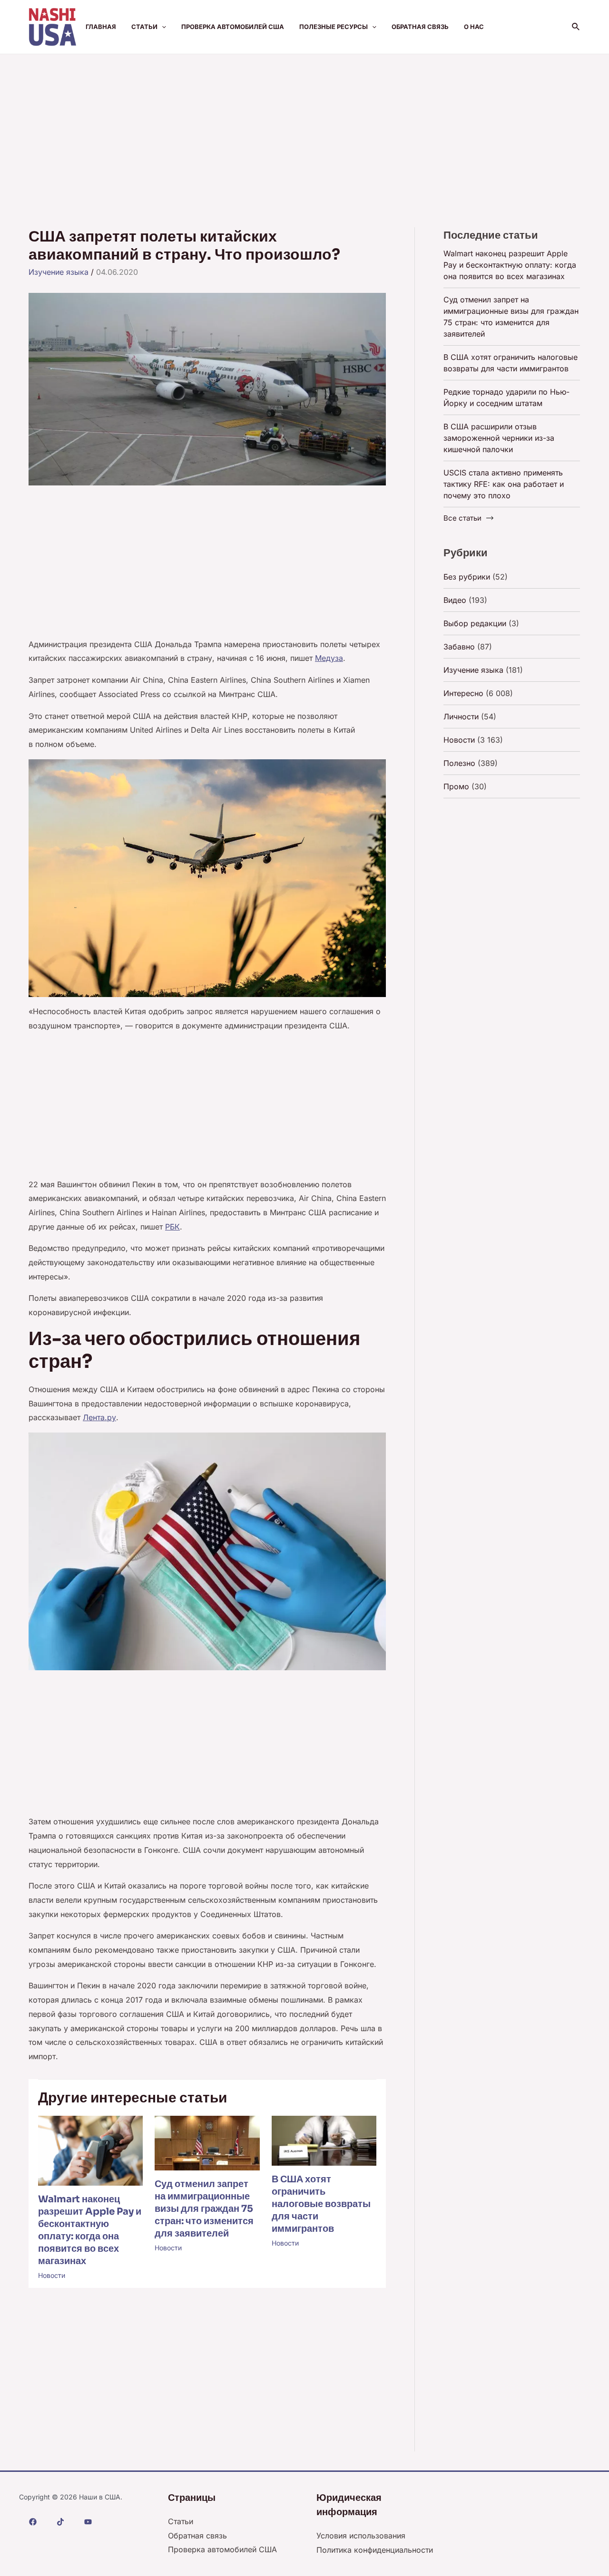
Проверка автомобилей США (233, 27)
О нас (474, 27)
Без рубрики (467, 577)
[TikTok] (60, 2522)
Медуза (329, 658)
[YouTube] (88, 2522)
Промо (456, 786)
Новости (52, 2275)
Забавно (459, 647)
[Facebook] (33, 2522)
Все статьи (462, 518)
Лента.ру (99, 1417)
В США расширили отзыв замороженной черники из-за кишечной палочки (499, 438)
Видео (455, 600)
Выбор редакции (475, 623)
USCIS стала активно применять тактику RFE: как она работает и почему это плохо (504, 484)
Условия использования (361, 2536)
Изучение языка (59, 272)
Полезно (459, 763)
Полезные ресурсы (334, 27)
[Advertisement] (304, 126)
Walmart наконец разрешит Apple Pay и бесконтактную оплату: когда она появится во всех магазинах (90, 2230)
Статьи (144, 27)
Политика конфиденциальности (375, 2550)
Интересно (463, 693)
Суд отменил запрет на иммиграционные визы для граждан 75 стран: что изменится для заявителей (204, 2209)
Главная (101, 27)
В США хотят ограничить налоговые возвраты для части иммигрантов (321, 2204)
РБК (172, 1227)
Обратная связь (420, 27)
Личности (461, 717)
